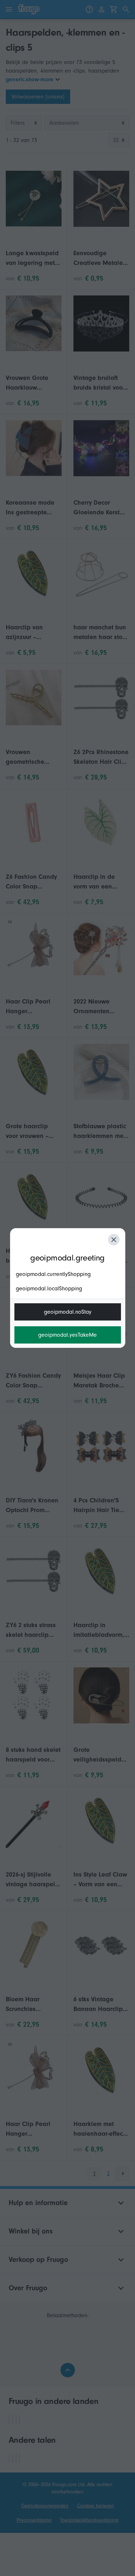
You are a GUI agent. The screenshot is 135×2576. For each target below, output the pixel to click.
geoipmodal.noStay (68, 1312)
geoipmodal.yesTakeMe (67, 1335)
